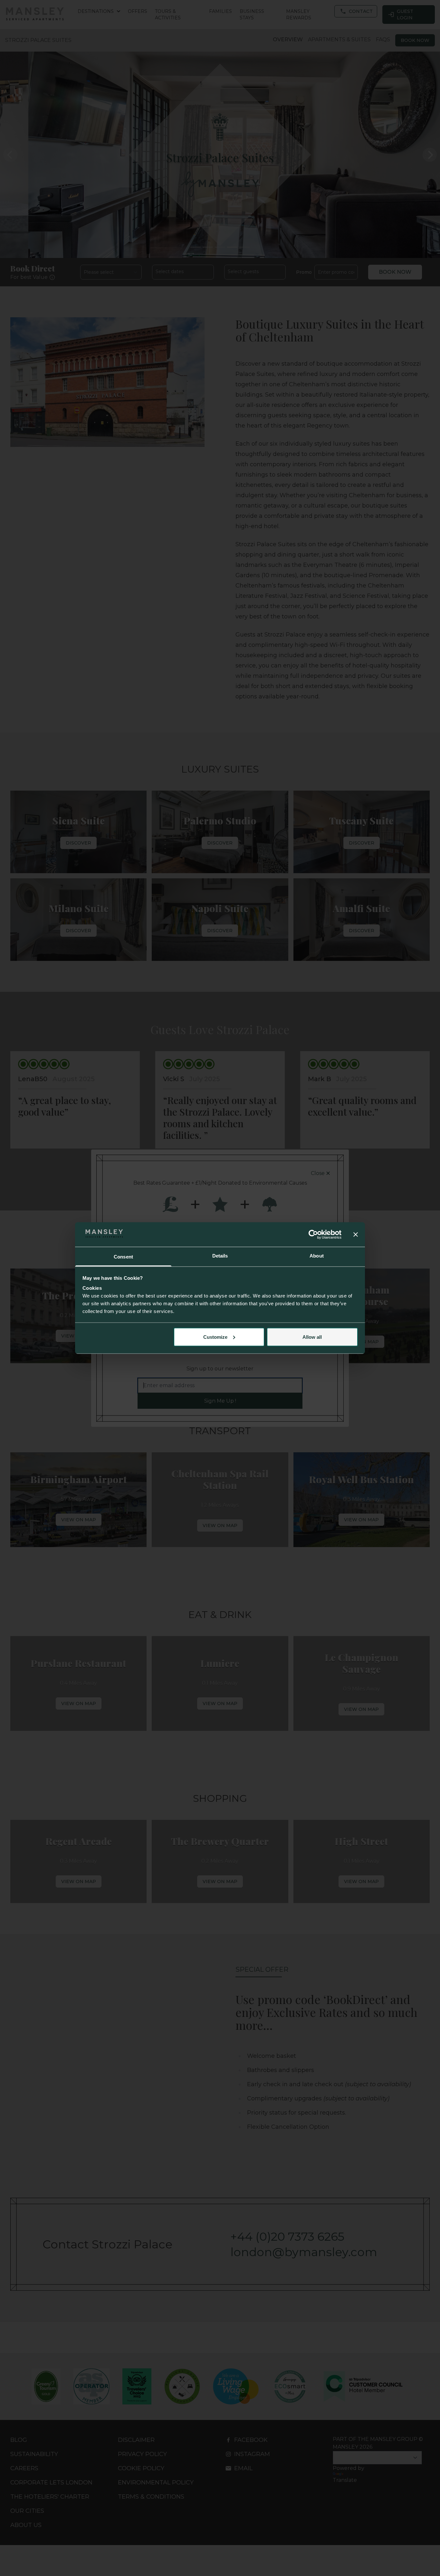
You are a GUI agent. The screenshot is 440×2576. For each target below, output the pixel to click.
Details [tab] (220, 1256)
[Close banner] (356, 1234)
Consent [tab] (123, 1257)
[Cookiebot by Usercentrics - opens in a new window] (313, 1234)
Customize (215, 1337)
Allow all (312, 1337)
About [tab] (317, 1256)
